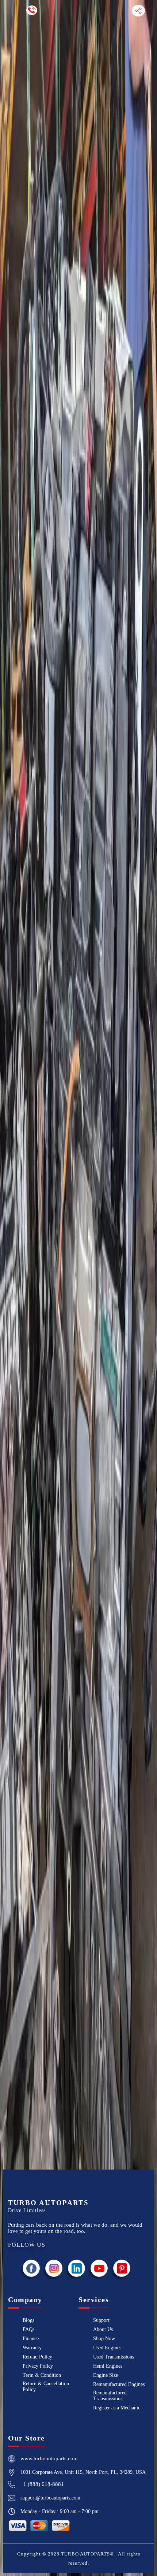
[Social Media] (138, 10)
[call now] (32, 10)
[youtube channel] (99, 2268)
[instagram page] (54, 2268)
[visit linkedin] (77, 2268)
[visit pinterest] (122, 2268)
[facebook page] (31, 2268)
